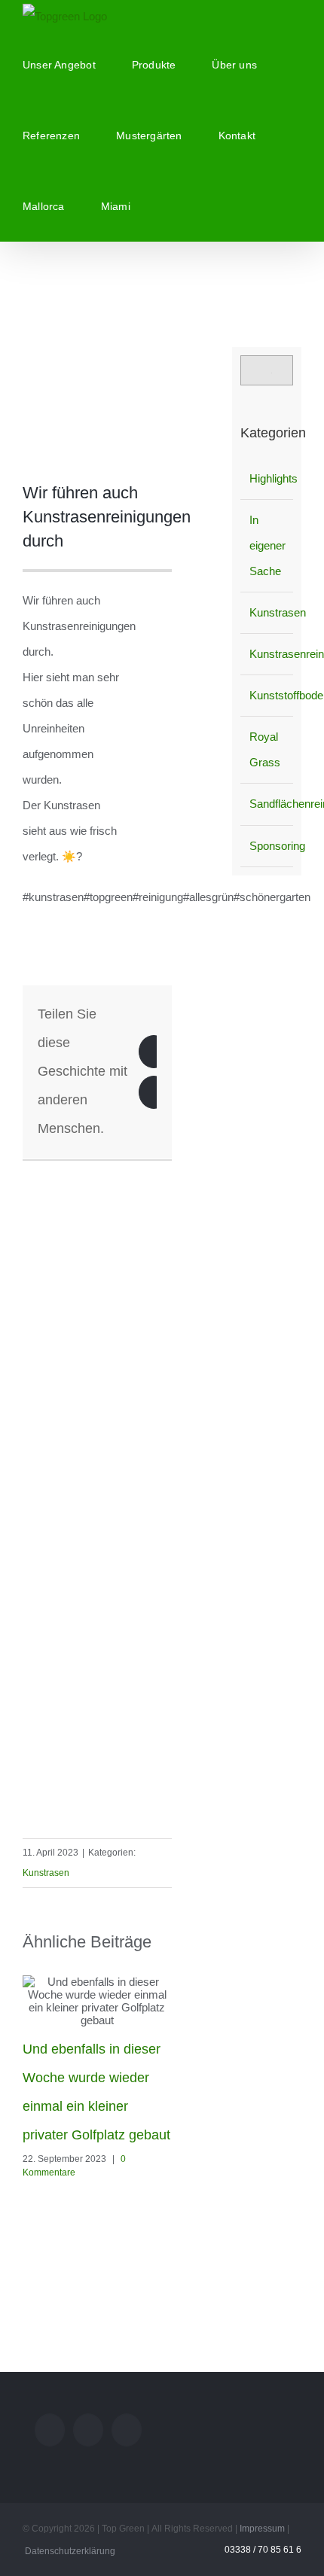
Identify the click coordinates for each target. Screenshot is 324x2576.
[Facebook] (154, 1052)
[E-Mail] (154, 1092)
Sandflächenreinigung (267, 804)
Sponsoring (267, 846)
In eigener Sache (267, 545)
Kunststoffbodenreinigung (267, 695)
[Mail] (50, 2430)
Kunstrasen (46, 1873)
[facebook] (167, 1168)
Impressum (262, 2529)
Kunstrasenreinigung (267, 654)
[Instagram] (88, 2430)
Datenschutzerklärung (70, 2551)
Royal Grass (265, 749)
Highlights (267, 478)
